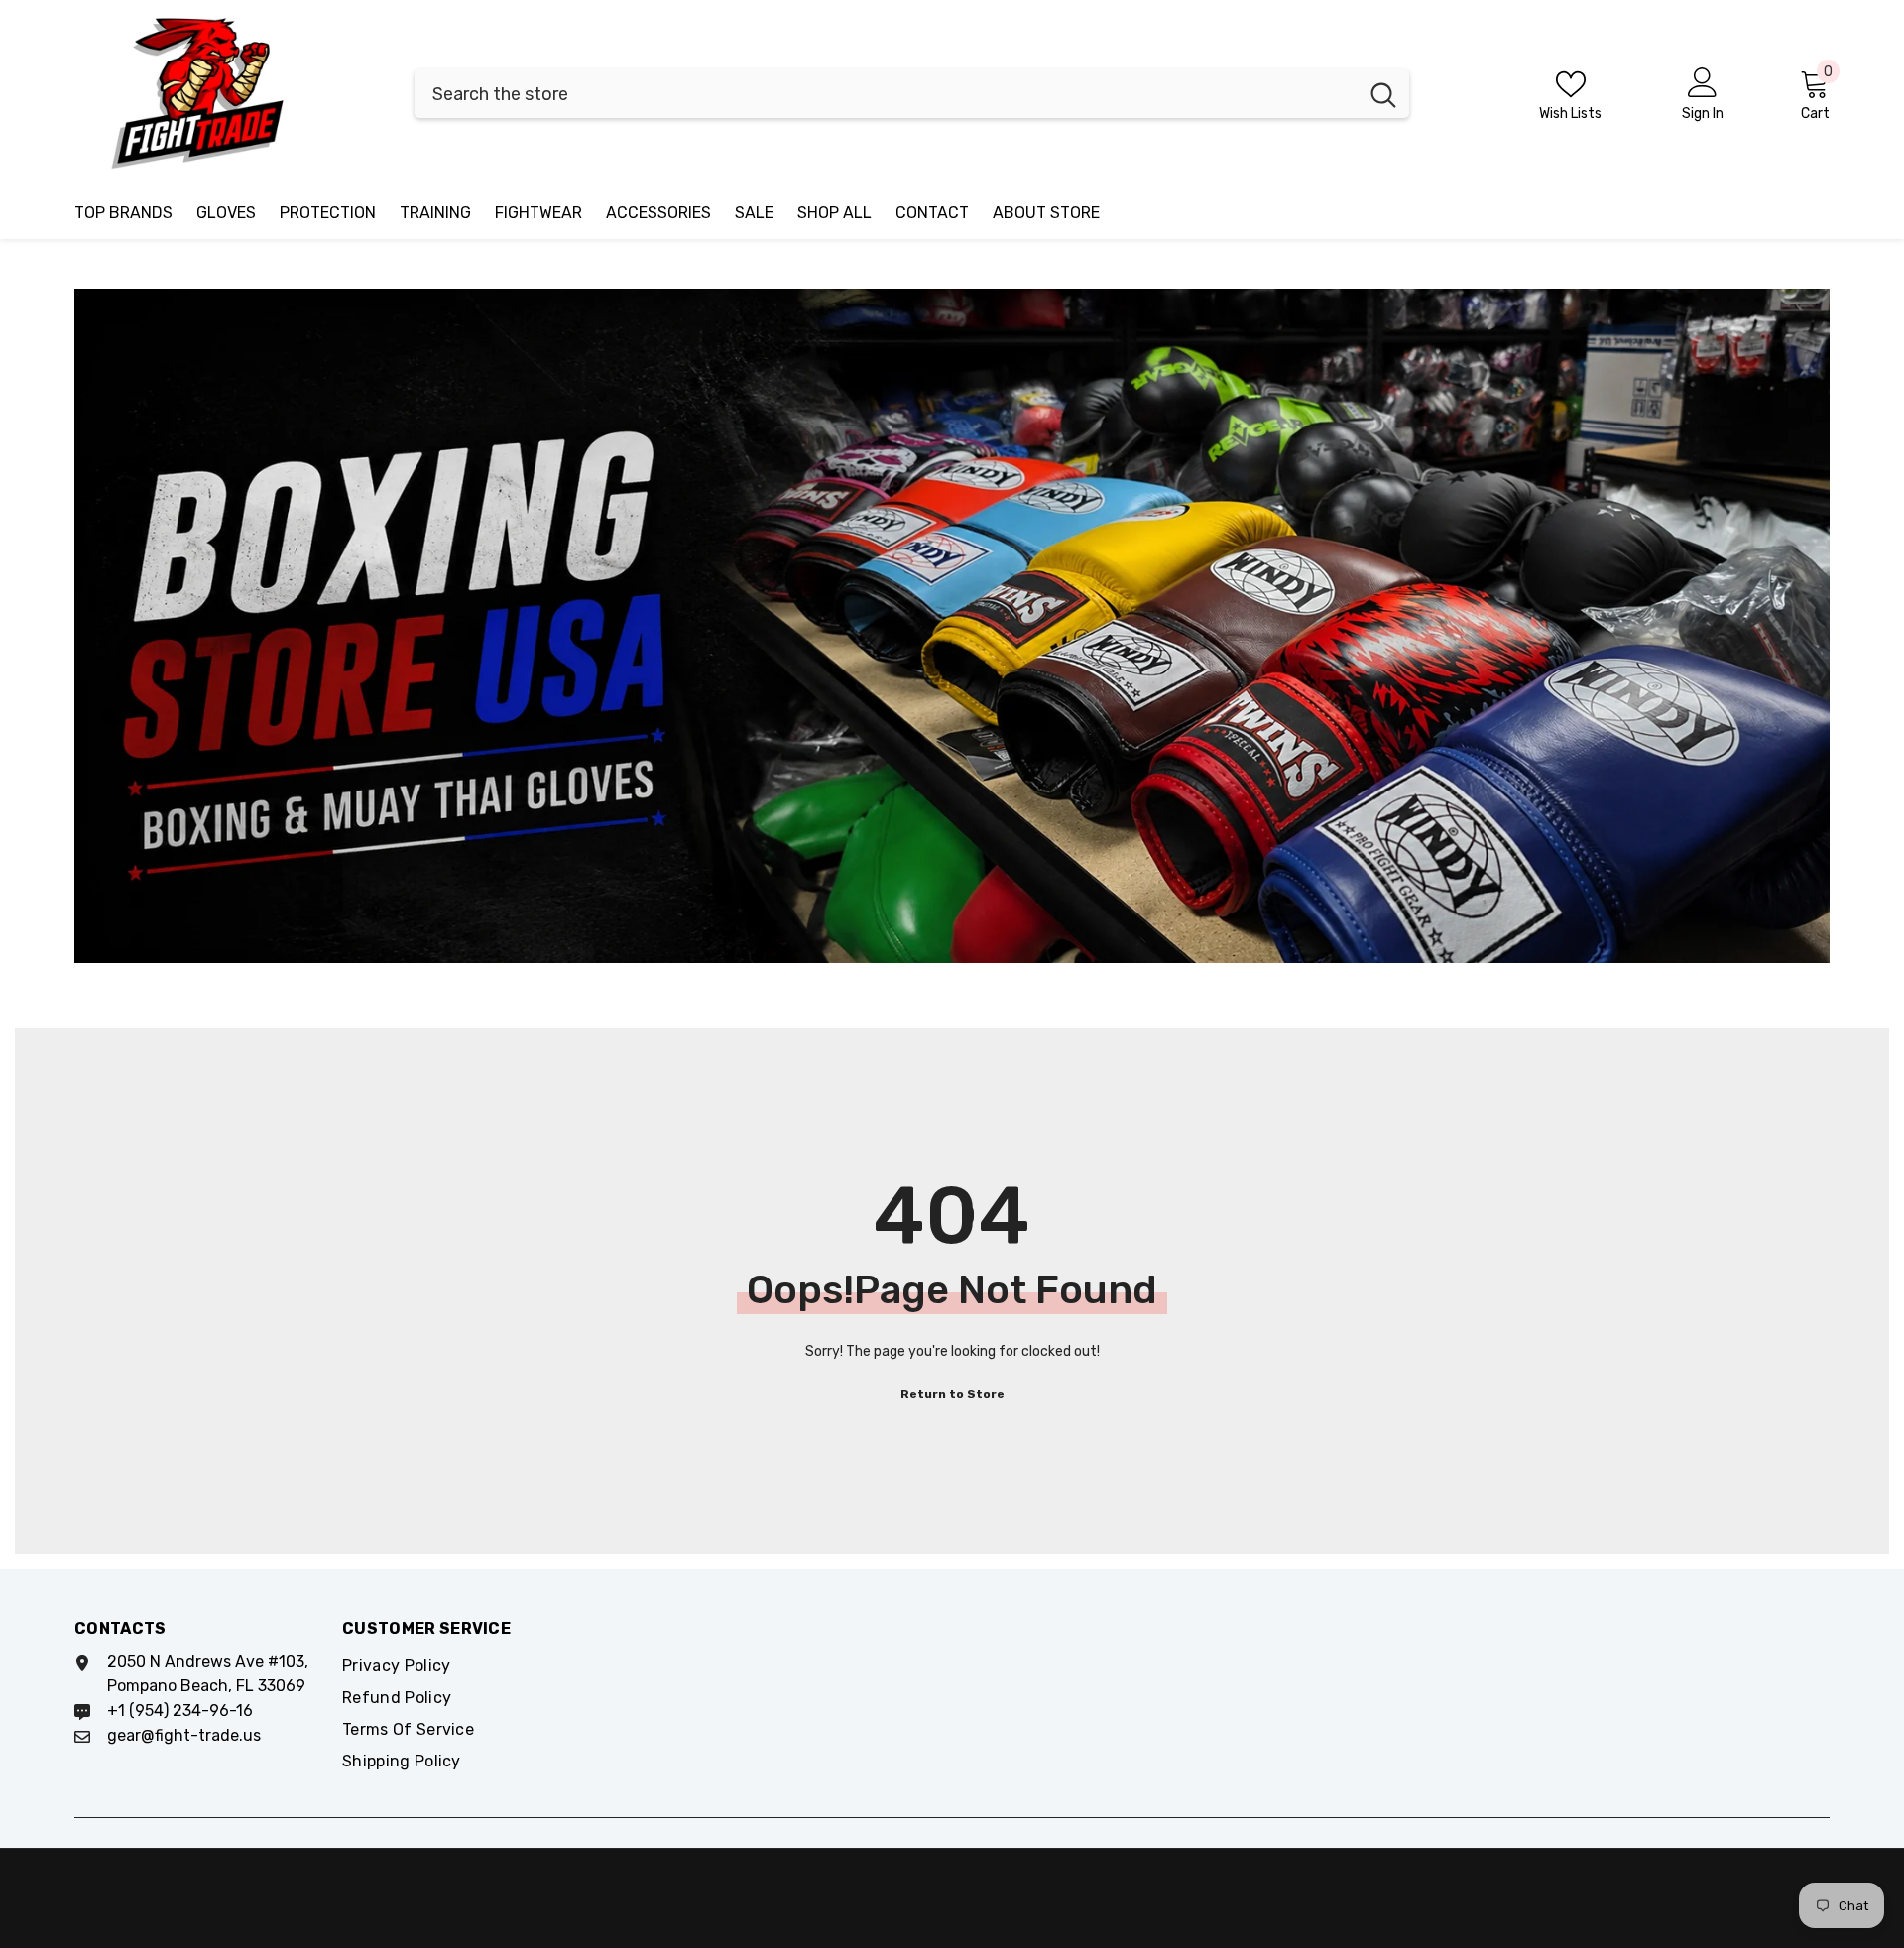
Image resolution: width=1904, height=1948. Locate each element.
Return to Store (952, 1394)
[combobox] (886, 94)
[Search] (912, 94)
